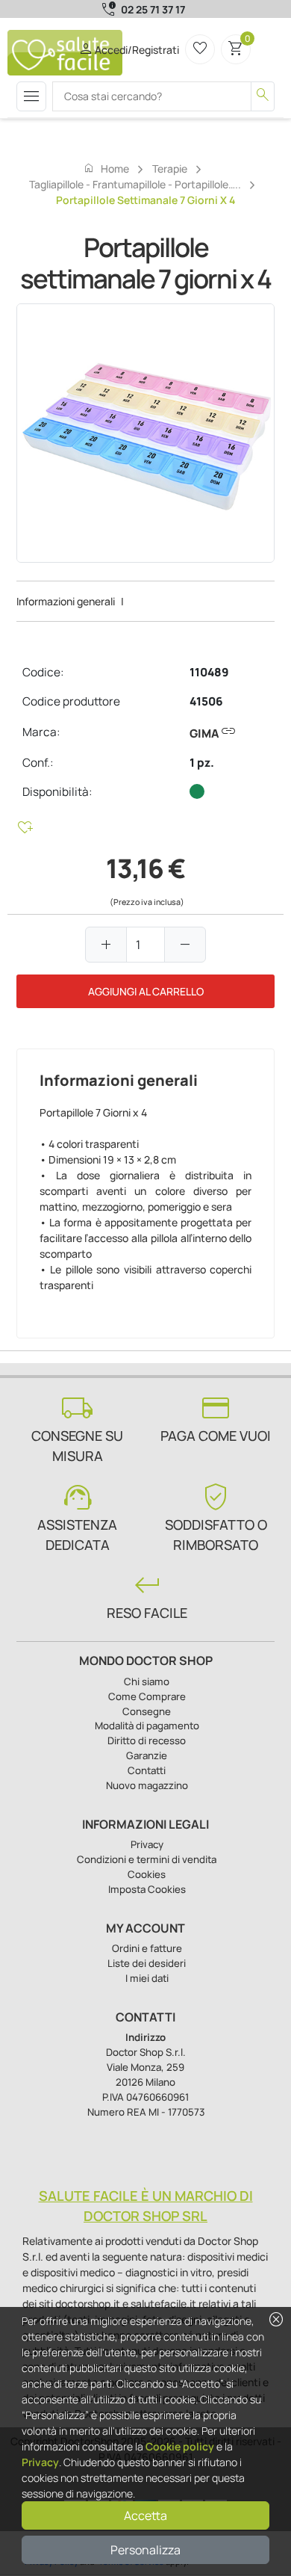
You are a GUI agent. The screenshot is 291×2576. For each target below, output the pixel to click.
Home (106, 168)
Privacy (40, 2462)
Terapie (170, 169)
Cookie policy (180, 2446)
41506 (206, 701)
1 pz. (202, 763)
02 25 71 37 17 (153, 9)
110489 (209, 672)
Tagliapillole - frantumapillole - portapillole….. (135, 184)
